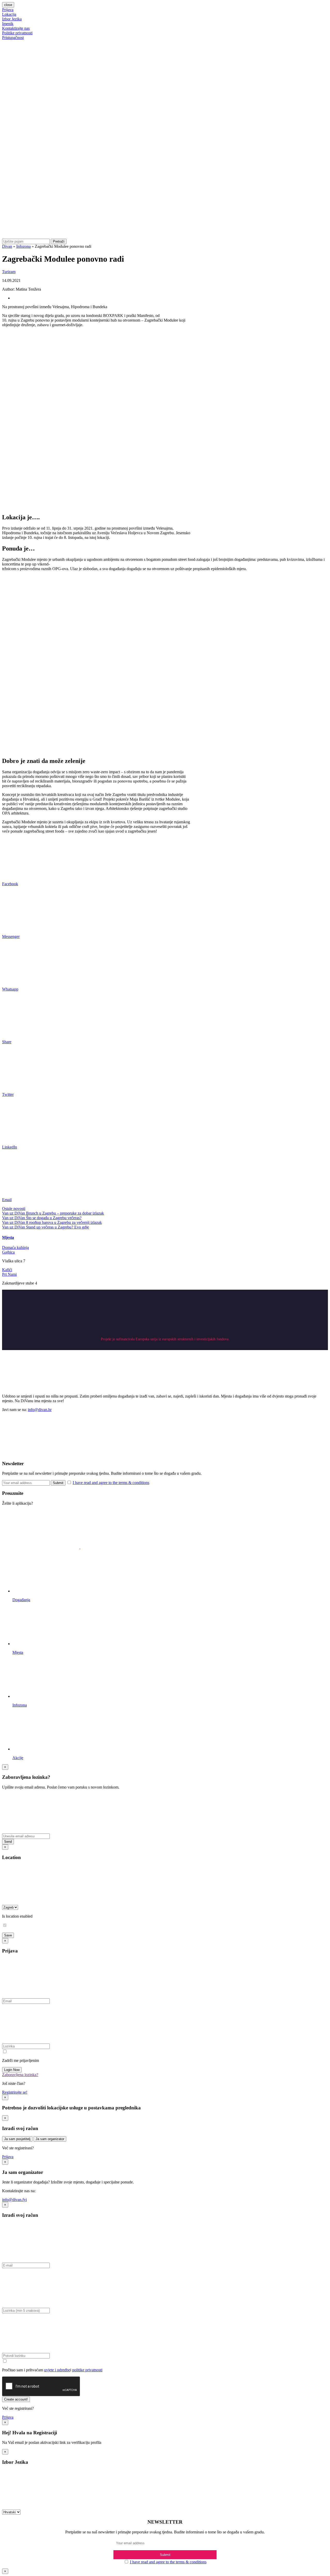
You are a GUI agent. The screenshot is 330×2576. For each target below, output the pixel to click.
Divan (7, 246)
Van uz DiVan (14, 1213)
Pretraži (59, 241)
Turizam (9, 272)
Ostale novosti (14, 1209)
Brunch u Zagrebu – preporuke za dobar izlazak (65, 1213)
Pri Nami (9, 1274)
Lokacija (9, 14)
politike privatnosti (87, 2370)
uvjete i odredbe (57, 2370)
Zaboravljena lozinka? (20, 2075)
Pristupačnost (13, 38)
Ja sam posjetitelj (17, 2139)
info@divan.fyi (14, 2200)
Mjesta (8, 1237)
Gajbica (8, 1252)
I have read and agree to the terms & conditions (111, 1483)
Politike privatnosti (17, 33)
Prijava (8, 10)
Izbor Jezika (12, 19)
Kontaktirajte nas (16, 28)
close (8, 5)
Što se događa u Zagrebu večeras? (54, 1218)
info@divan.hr (40, 1410)
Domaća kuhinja (15, 1247)
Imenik (8, 24)
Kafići (7, 1270)
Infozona (23, 246)
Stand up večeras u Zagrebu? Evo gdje (57, 1227)
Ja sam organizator (50, 2139)
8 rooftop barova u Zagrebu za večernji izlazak (64, 1222)
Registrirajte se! (15, 2092)
